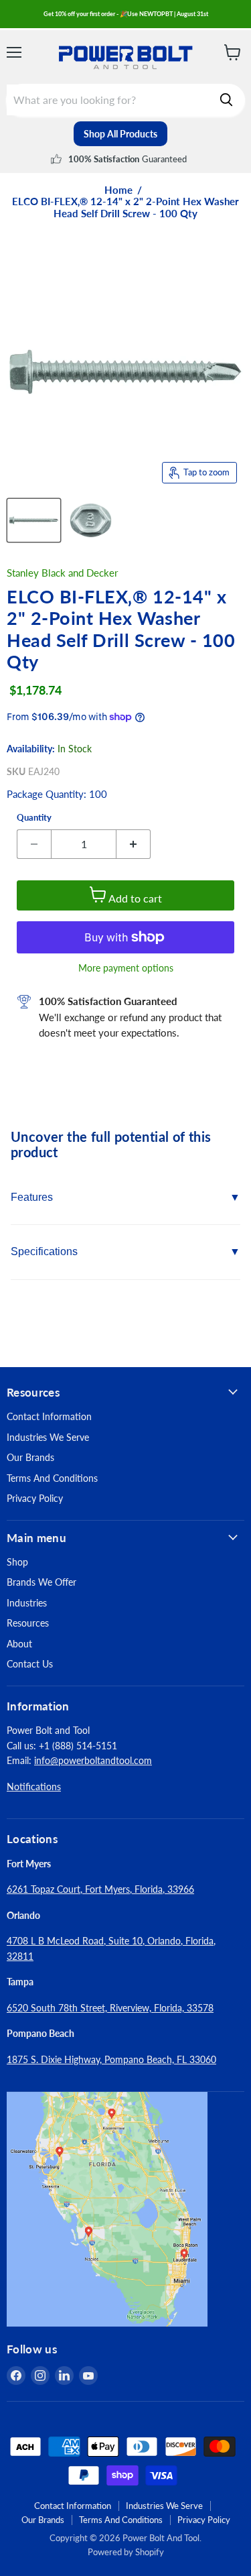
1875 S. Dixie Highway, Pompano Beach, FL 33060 (111, 2059)
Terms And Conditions (52, 1478)
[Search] (226, 100)
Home (118, 190)
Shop (17, 1562)
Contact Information (49, 1416)
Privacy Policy (35, 1498)
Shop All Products (120, 134)
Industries (27, 1603)
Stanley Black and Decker (62, 573)
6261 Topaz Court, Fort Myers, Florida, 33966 (100, 1889)
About (19, 1644)
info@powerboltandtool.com (93, 1760)
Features (32, 1197)
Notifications (34, 1787)
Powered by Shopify (126, 2552)
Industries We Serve (48, 1437)
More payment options (126, 968)
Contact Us (30, 1664)
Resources (28, 1623)
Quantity (34, 818)
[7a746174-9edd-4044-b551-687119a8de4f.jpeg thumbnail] (34, 520)
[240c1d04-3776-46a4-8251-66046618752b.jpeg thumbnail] (91, 520)
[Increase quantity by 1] (134, 844)
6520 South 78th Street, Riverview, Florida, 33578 (110, 2008)
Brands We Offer (41, 1582)
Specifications (44, 1251)
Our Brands (30, 1457)
